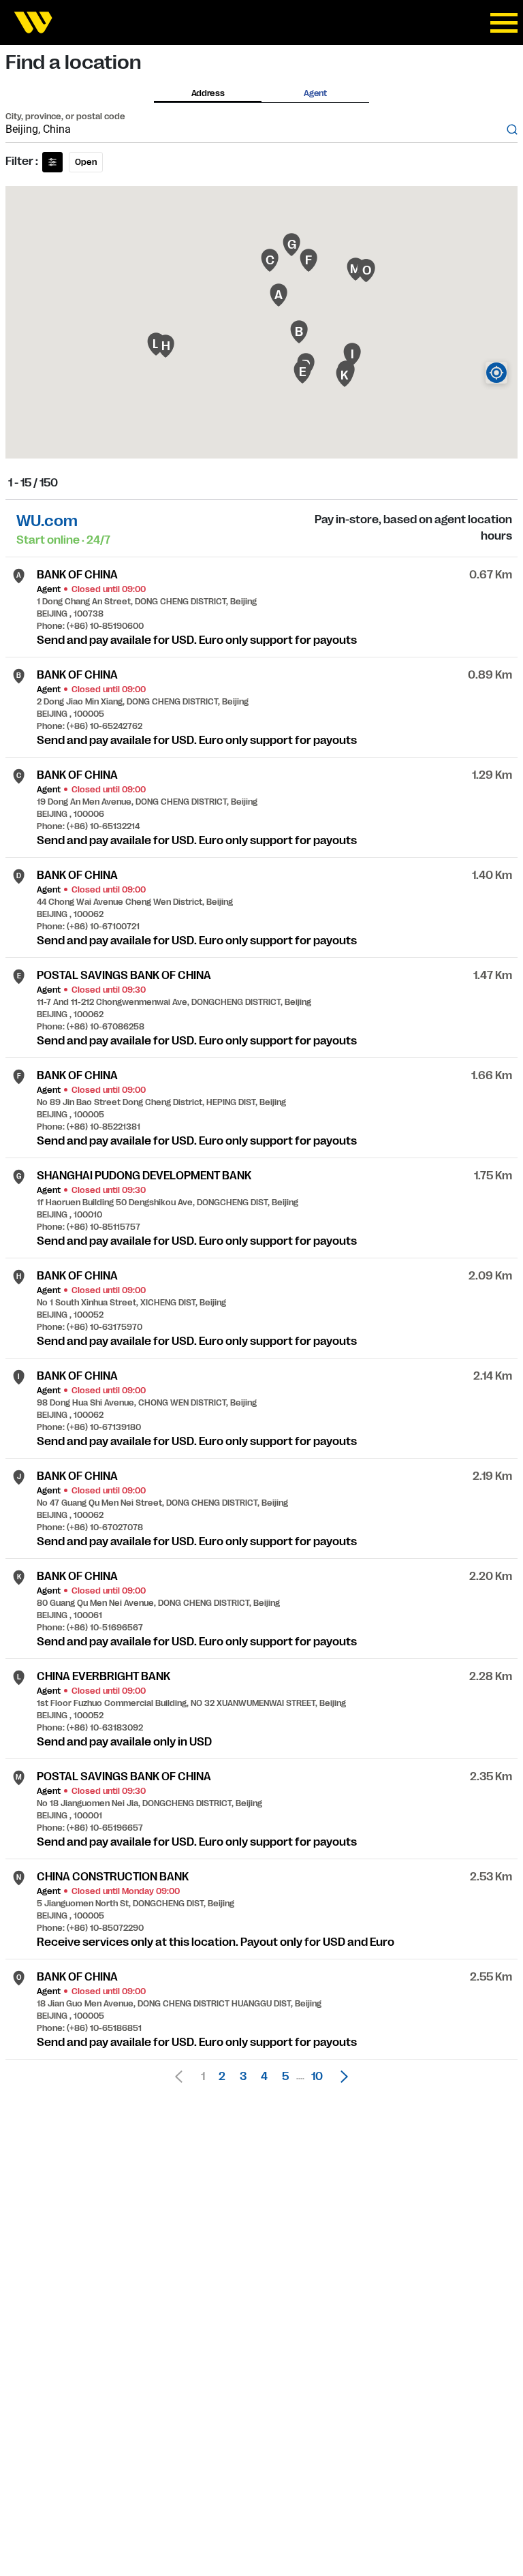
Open (86, 162)
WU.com (47, 521)
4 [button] (264, 2077)
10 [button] (317, 2077)
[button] (340, 2077)
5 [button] (285, 2077)
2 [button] (222, 2077)
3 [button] (243, 2077)
